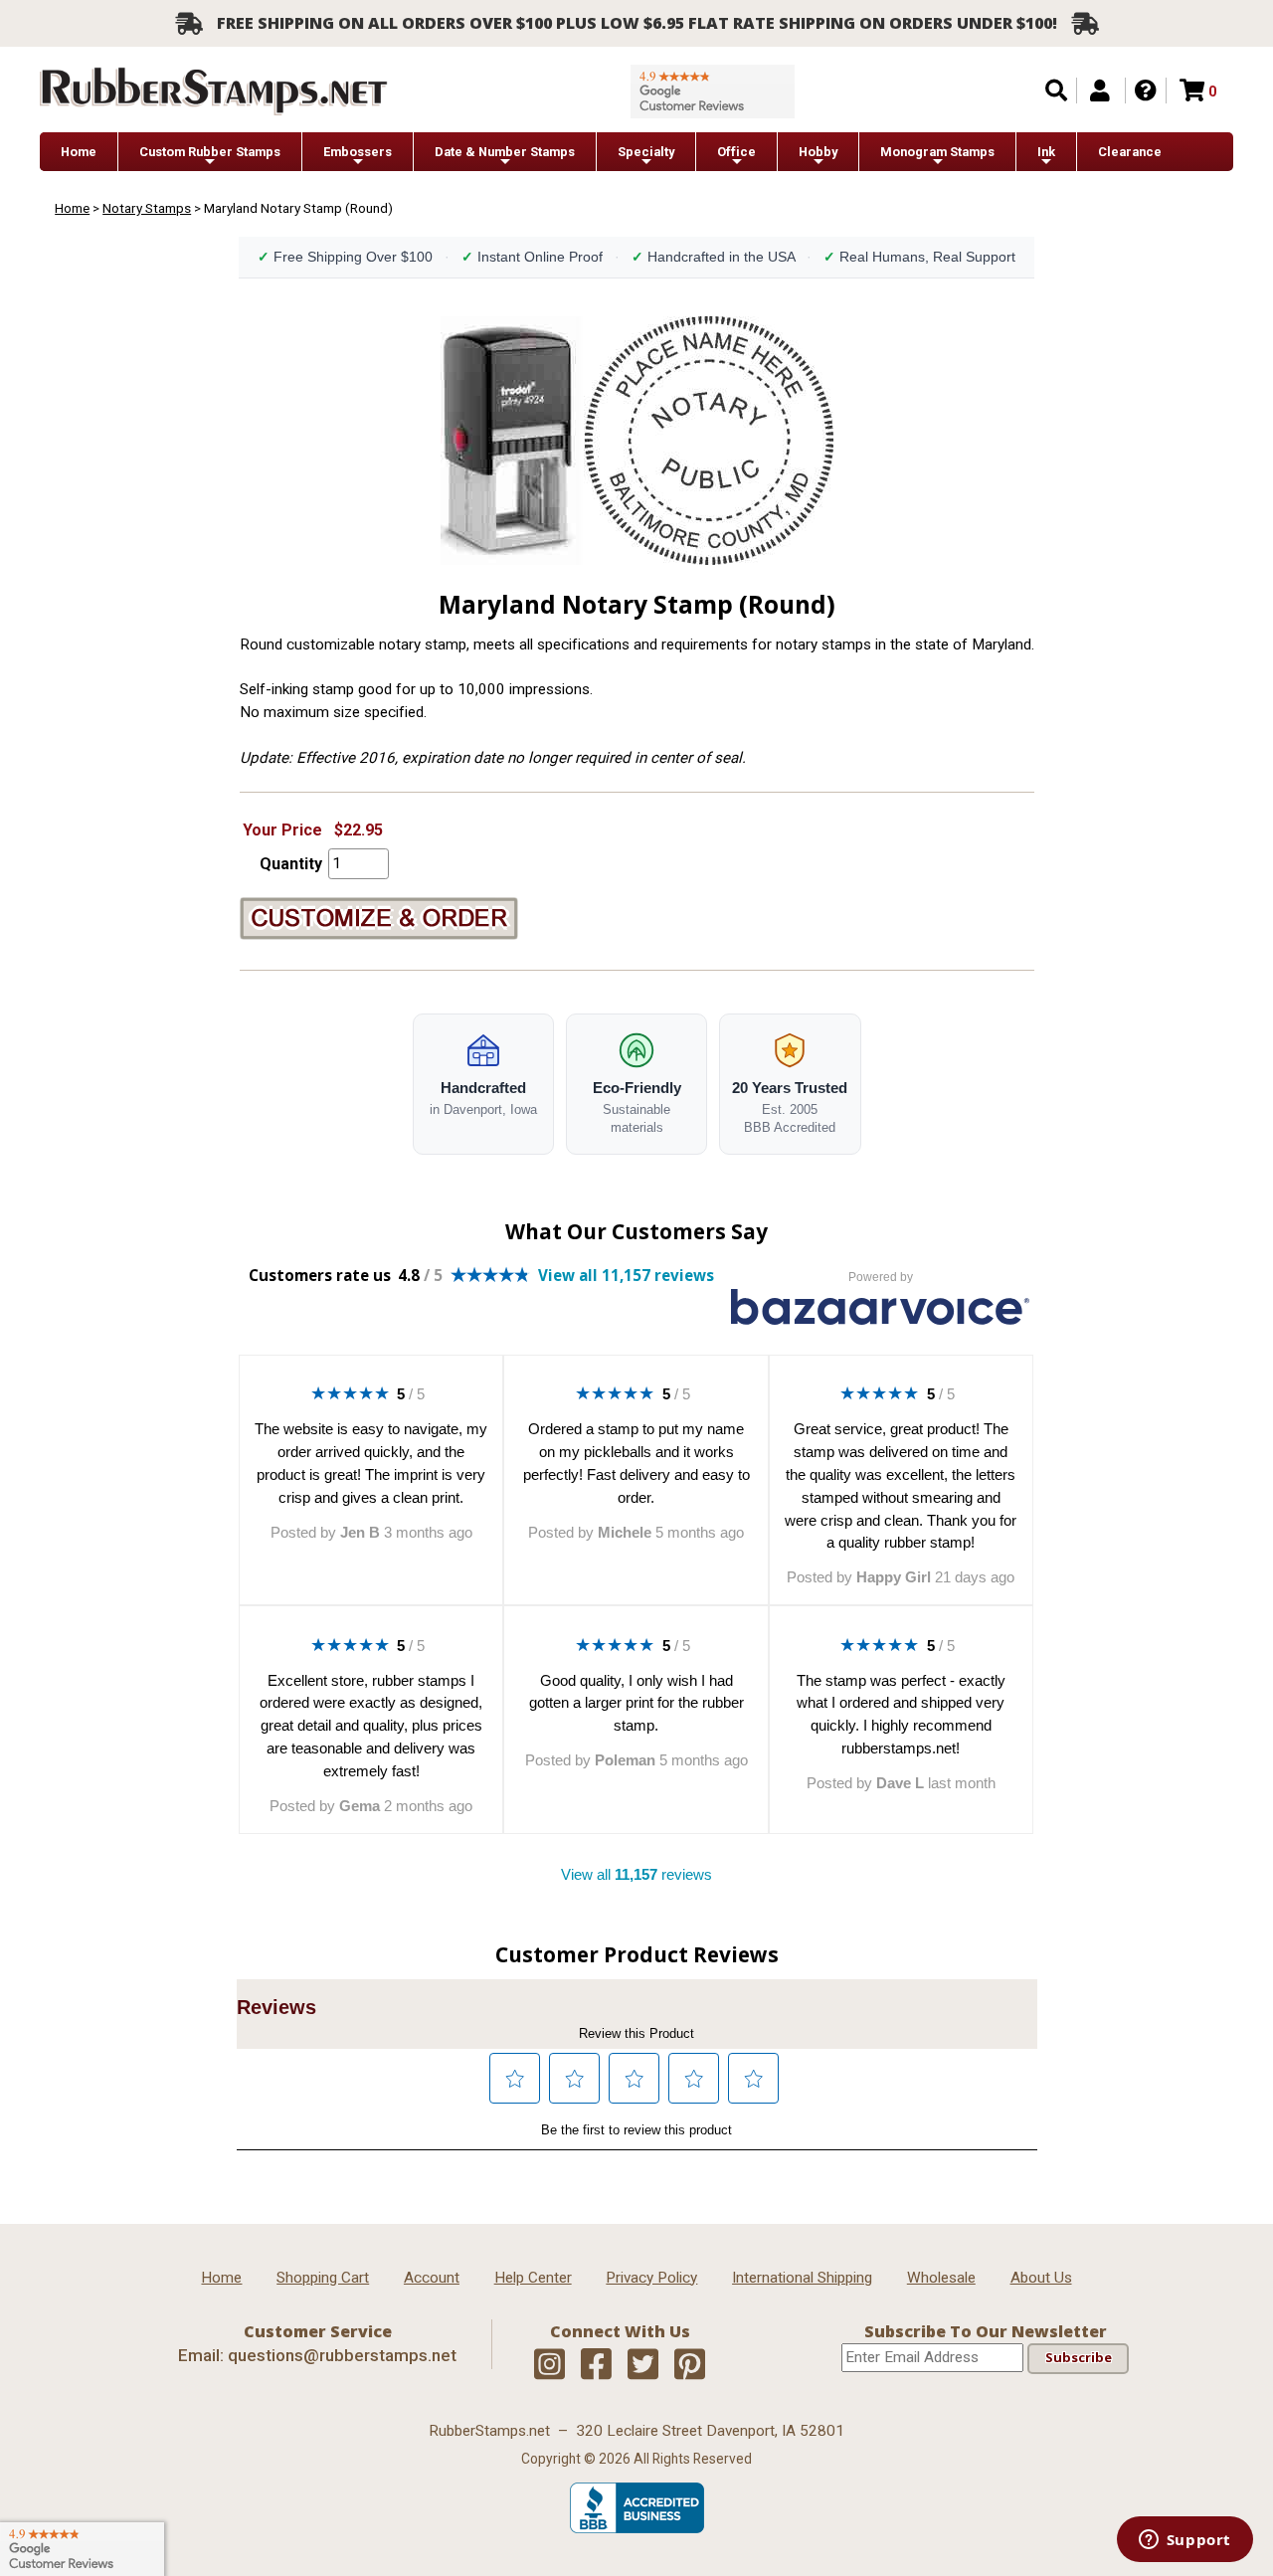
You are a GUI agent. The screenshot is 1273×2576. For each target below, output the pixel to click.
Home (79, 152)
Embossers (358, 152)
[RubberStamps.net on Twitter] (643, 2365)
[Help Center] (1146, 91)
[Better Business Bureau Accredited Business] (637, 2528)
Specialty (646, 152)
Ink (1046, 152)
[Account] (1100, 91)
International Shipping (802, 2278)
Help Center (533, 2278)
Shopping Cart (323, 2278)
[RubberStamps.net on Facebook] (596, 2365)
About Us (1041, 2278)
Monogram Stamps (937, 152)
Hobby (818, 152)
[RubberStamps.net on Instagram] (549, 2365)
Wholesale (941, 2278)
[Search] (1056, 91)
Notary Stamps (147, 208)
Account (432, 2278)
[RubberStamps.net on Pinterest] (690, 2365)
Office (736, 152)
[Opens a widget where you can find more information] (1184, 2541)
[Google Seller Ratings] (713, 92)
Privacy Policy (651, 2278)
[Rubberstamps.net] (214, 91)
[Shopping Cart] (1192, 91)
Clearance (1130, 152)
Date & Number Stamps (505, 152)
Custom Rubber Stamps (210, 152)
